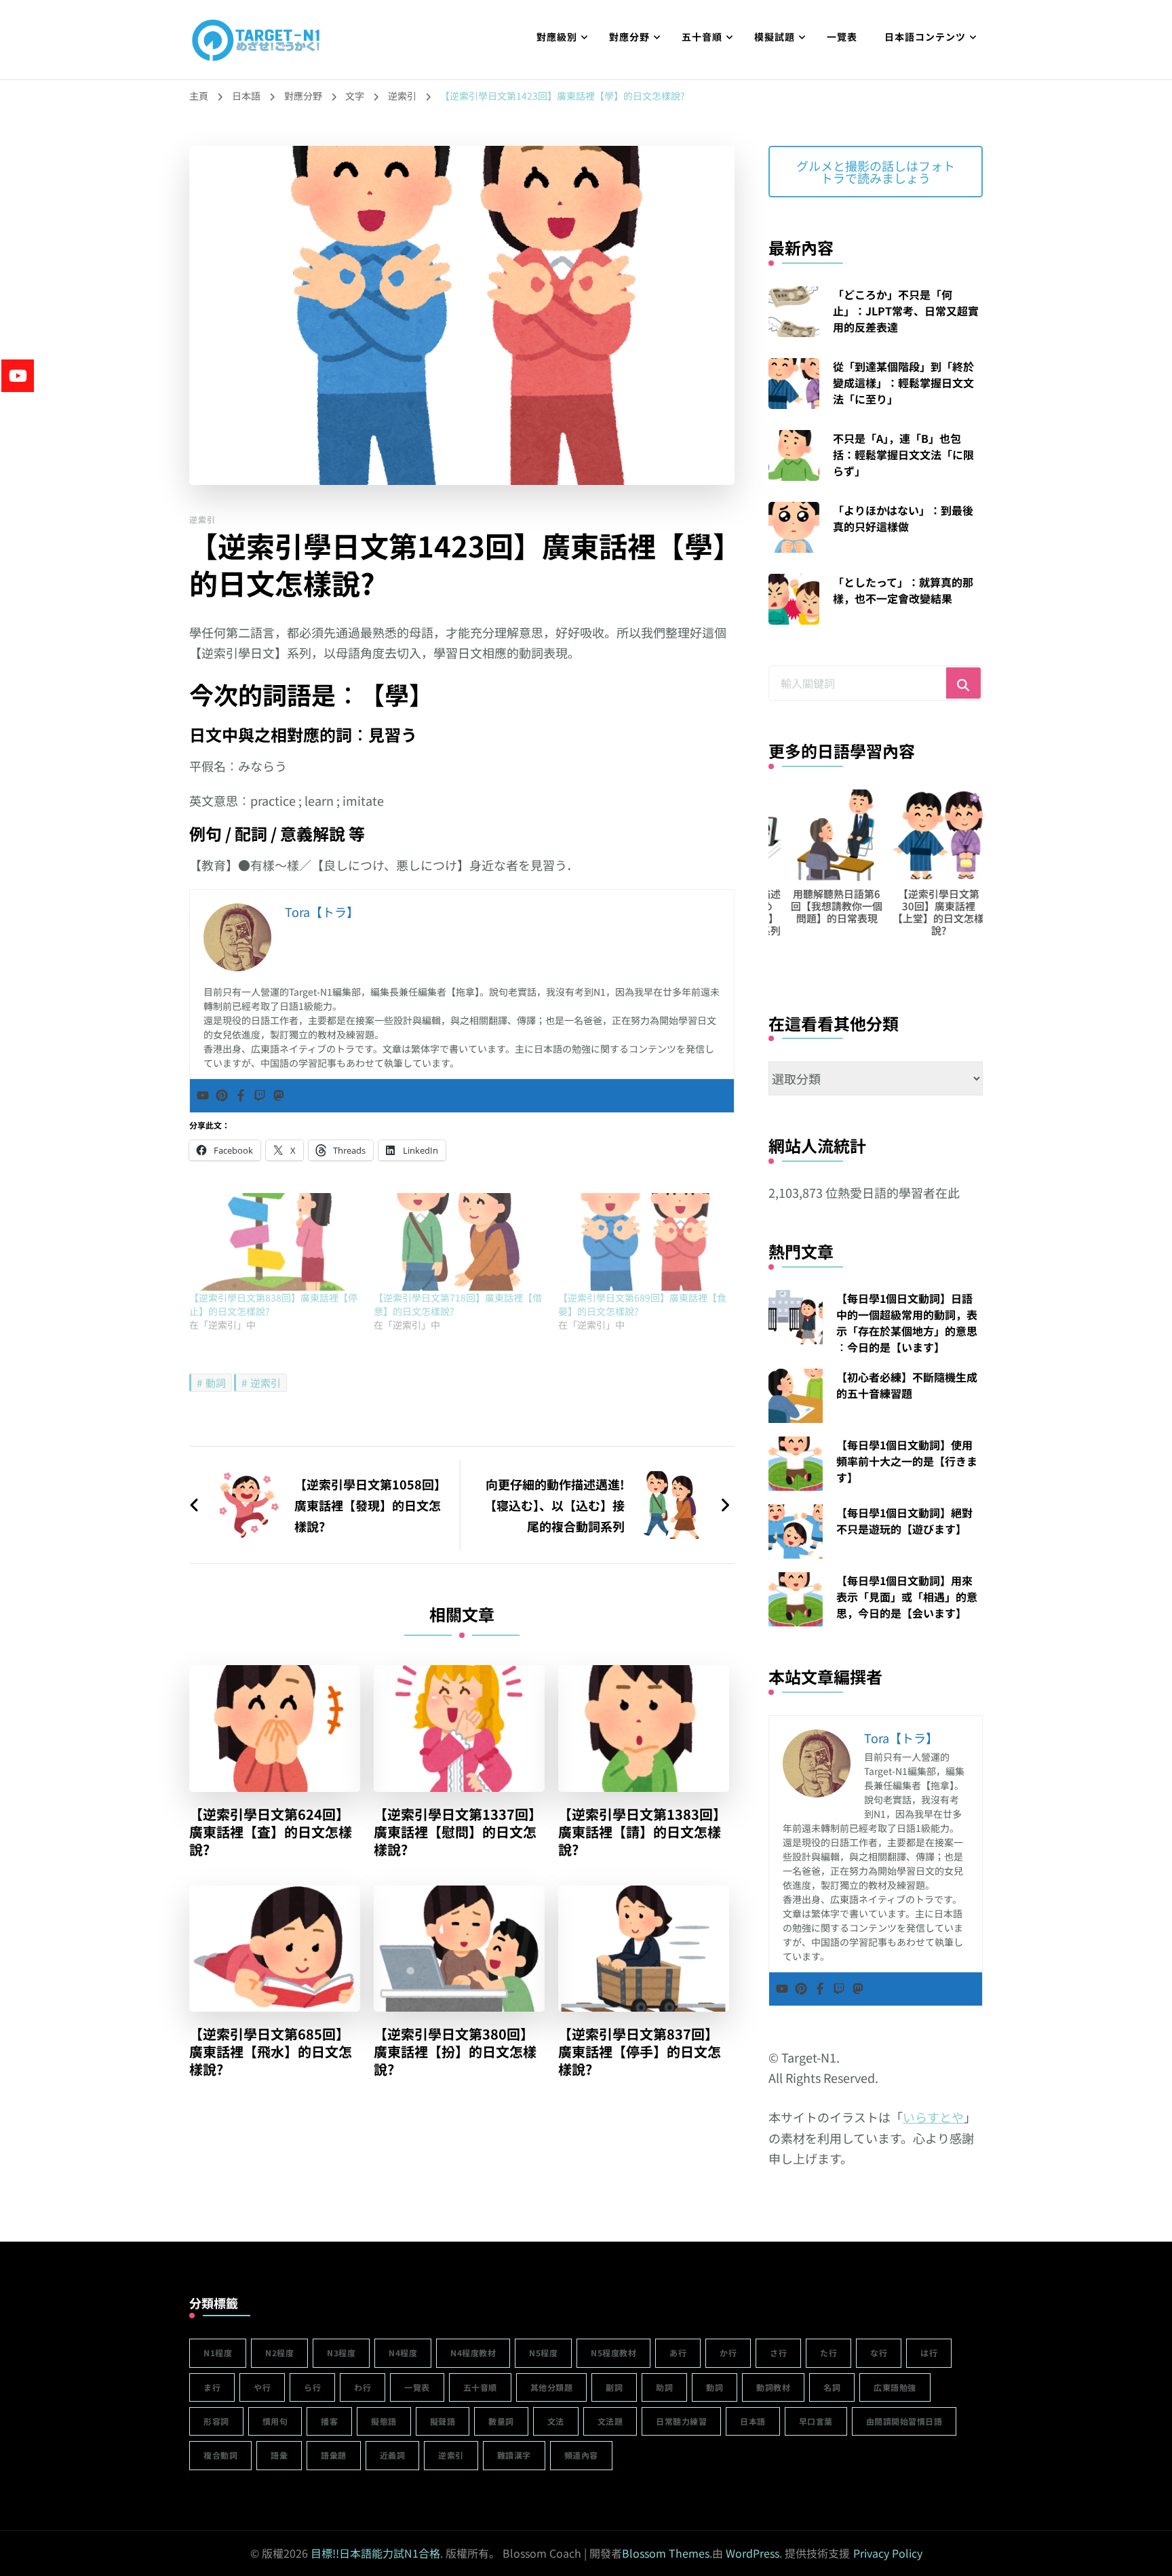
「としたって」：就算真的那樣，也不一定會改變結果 (903, 590)
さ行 (778, 2353)
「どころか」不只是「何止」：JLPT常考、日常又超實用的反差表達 (906, 311)
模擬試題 (775, 37)
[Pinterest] (222, 1096)
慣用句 (275, 2421)
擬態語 (384, 2421)
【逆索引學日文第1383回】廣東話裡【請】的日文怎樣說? (642, 1832)
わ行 (363, 2387)
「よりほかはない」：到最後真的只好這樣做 (903, 518)
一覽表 (842, 37)
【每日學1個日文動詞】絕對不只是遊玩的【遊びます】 (904, 1521)
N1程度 (218, 2353)
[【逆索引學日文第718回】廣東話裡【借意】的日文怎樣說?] (459, 1242)
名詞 (832, 2387)
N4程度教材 (473, 2353)
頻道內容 (581, 2455)
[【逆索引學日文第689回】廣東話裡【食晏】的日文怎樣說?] (644, 1242)
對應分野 (629, 37)
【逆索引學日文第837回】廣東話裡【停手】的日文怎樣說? (640, 2052)
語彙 (279, 2455)
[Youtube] (203, 1096)
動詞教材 (773, 2387)
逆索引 (202, 519)
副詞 (614, 2387)
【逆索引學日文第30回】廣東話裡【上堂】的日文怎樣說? (916, 912)
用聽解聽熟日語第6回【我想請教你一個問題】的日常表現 (814, 906)
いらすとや (933, 2117)
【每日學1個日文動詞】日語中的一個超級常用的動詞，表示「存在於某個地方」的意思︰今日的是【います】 (907, 1323)
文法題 (610, 2421)
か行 (728, 2353)
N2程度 (279, 2353)
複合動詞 (220, 2455)
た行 (828, 2353)
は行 (929, 2353)
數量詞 (501, 2421)
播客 (329, 2421)
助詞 (664, 2387)
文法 (556, 2421)
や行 (262, 2387)
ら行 (312, 2387)
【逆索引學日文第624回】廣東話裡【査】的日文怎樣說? (271, 1832)
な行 (879, 2353)
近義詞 (393, 2455)
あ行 (678, 2353)
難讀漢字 (514, 2455)
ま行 (212, 2387)
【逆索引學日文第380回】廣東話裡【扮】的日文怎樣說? (455, 2052)
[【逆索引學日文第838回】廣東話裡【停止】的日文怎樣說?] (275, 1242)
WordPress (753, 2553)
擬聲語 (443, 2421)
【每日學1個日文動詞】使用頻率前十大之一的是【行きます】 (907, 1461)
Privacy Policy (888, 2553)
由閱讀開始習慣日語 (904, 2421)
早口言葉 (816, 2421)
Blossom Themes (666, 2553)
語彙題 (334, 2455)
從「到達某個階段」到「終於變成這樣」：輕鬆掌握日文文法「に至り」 (903, 383)
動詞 (216, 1383)
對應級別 (557, 37)
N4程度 (403, 2353)
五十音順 (702, 37)
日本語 (753, 2421)
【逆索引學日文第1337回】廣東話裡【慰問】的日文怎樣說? (458, 1832)
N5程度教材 (613, 2353)
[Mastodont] (279, 1096)
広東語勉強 (895, 2387)
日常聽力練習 (681, 2421)
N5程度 (543, 2353)
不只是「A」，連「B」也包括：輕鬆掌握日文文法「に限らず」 (903, 454)
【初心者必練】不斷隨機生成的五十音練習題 (907, 1385)
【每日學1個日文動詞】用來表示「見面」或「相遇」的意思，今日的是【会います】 (907, 1597)
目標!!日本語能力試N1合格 (375, 2553)
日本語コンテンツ (925, 37)
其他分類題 (552, 2387)
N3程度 (341, 2353)
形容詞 (216, 2421)
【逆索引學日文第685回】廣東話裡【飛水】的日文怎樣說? (271, 2052)
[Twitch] (260, 1096)
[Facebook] (241, 1096)
